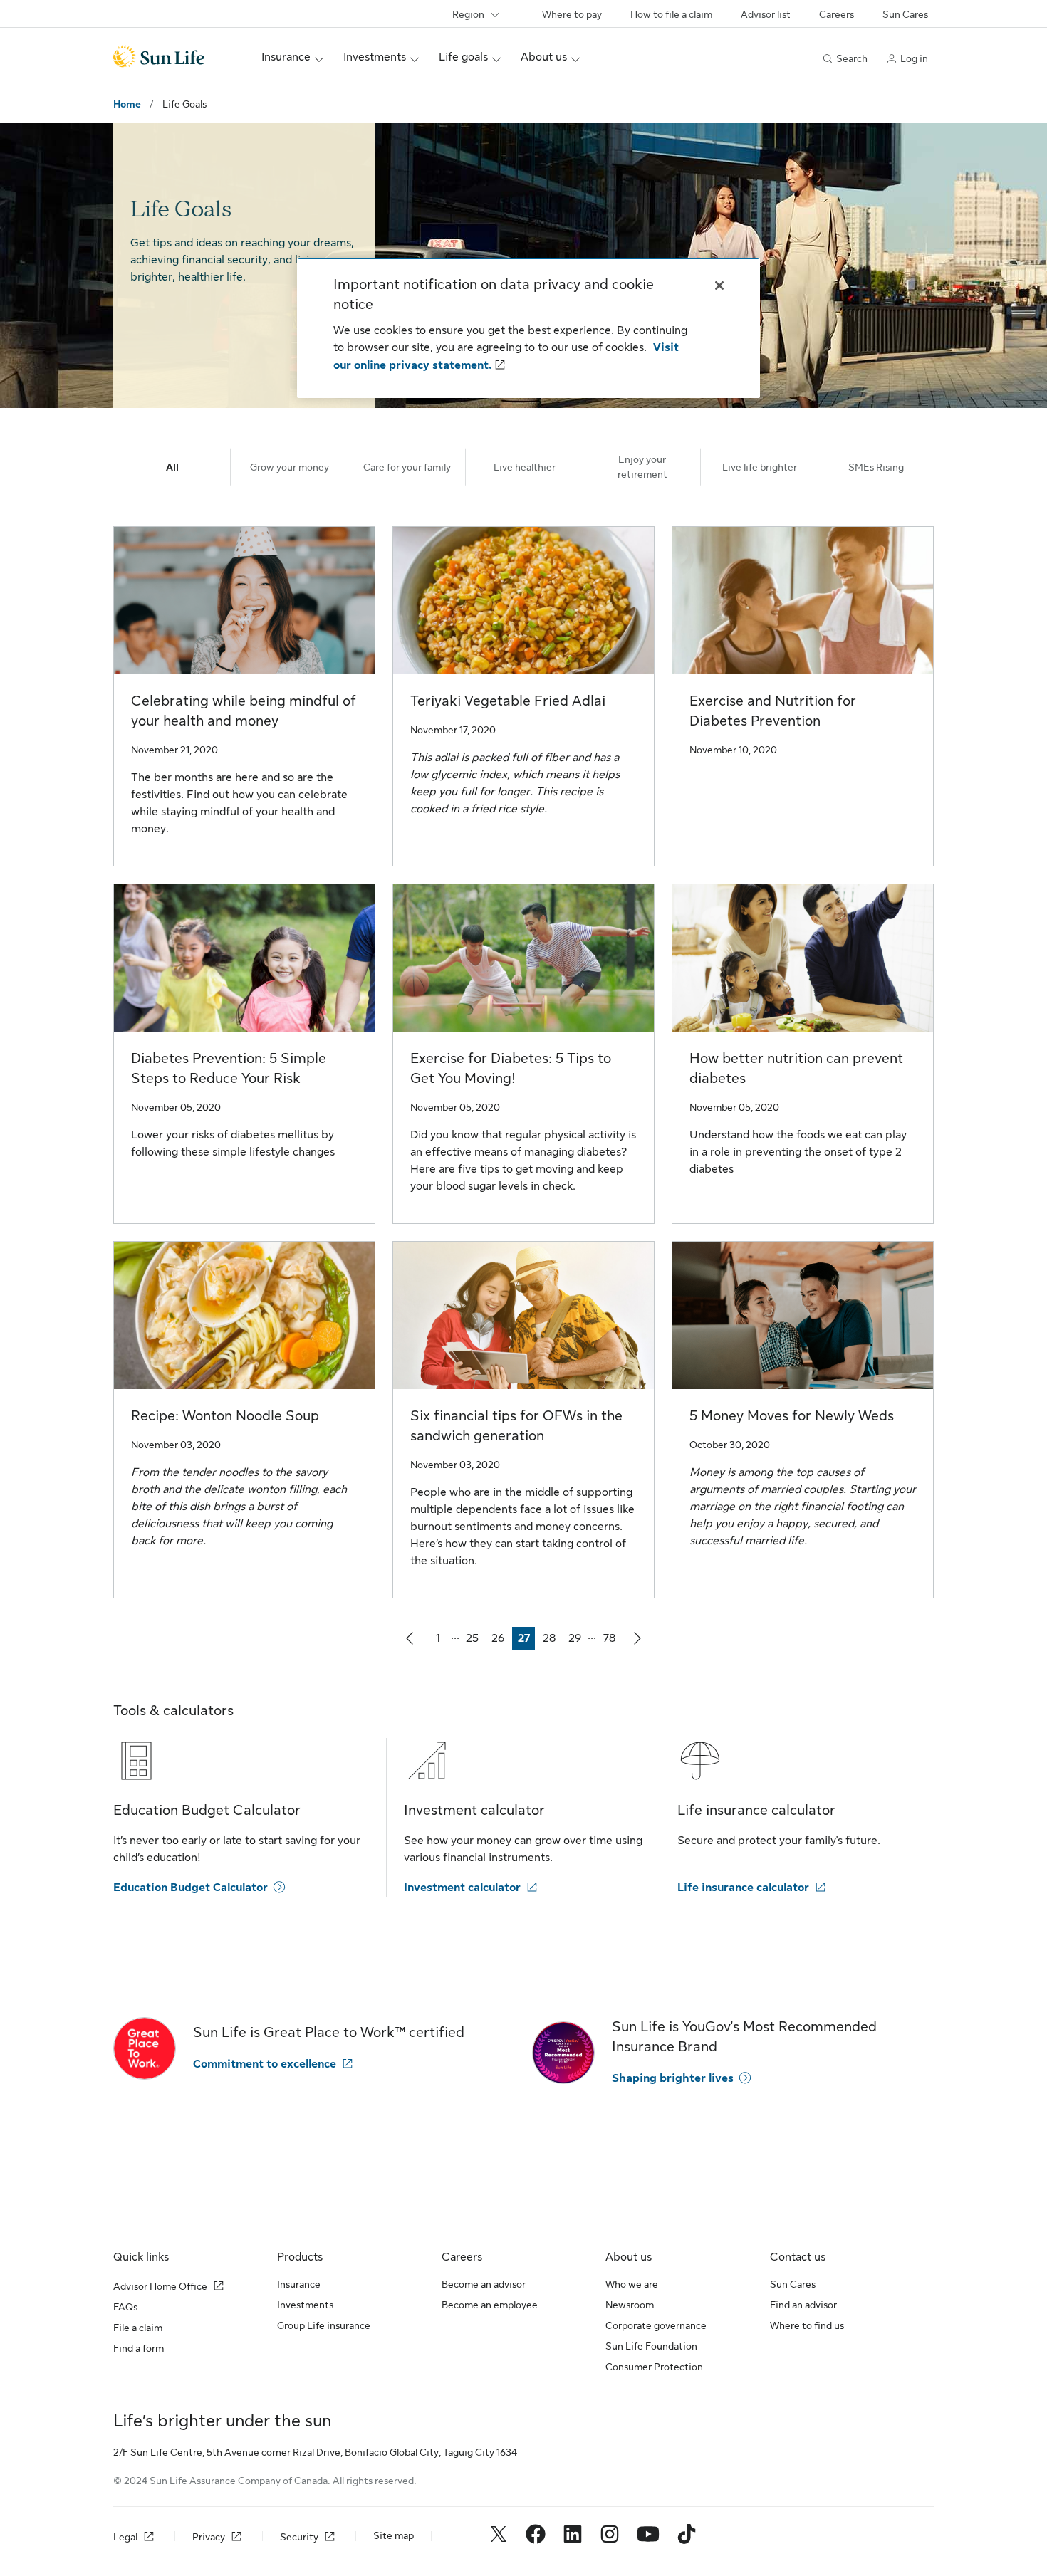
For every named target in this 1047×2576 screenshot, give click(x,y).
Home (127, 104)
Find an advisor (803, 2305)
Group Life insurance (324, 2325)
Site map (394, 2535)
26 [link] (500, 1641)
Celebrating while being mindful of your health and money (244, 711)
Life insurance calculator (743, 1888)
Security (299, 2537)
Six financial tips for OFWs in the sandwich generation (516, 1426)
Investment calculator (462, 1888)
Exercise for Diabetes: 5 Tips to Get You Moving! (511, 1068)
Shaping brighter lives (673, 2078)
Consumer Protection (654, 2367)
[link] (410, 1638)
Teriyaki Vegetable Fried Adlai (508, 701)
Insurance (299, 2284)
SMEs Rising (876, 467)
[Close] (719, 286)
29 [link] (577, 1641)
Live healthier (525, 467)
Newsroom (630, 2305)
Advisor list (766, 14)
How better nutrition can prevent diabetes (796, 1068)
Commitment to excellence (265, 2064)
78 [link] (612, 1641)
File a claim (138, 2328)
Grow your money (290, 467)
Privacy (209, 2537)
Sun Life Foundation (651, 2346)
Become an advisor (484, 2284)
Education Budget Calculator (191, 1888)
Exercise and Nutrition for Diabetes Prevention (773, 711)
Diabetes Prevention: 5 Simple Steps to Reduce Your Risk (229, 1068)
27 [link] (526, 1641)
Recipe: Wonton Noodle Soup (225, 1416)
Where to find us (807, 2325)
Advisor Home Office (160, 2286)
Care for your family (407, 467)
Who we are (632, 2284)
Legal (125, 2537)
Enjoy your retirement (642, 467)
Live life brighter (760, 467)
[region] (528, 328)
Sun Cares (905, 14)
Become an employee (490, 2305)
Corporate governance (656, 2325)
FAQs (125, 2307)
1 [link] (443, 1641)
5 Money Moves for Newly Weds (792, 1416)
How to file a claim (671, 14)
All (172, 467)
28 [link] (552, 1641)
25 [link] (475, 1641)
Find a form (139, 2348)
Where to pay (572, 14)
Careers (837, 14)
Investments (305, 2305)
